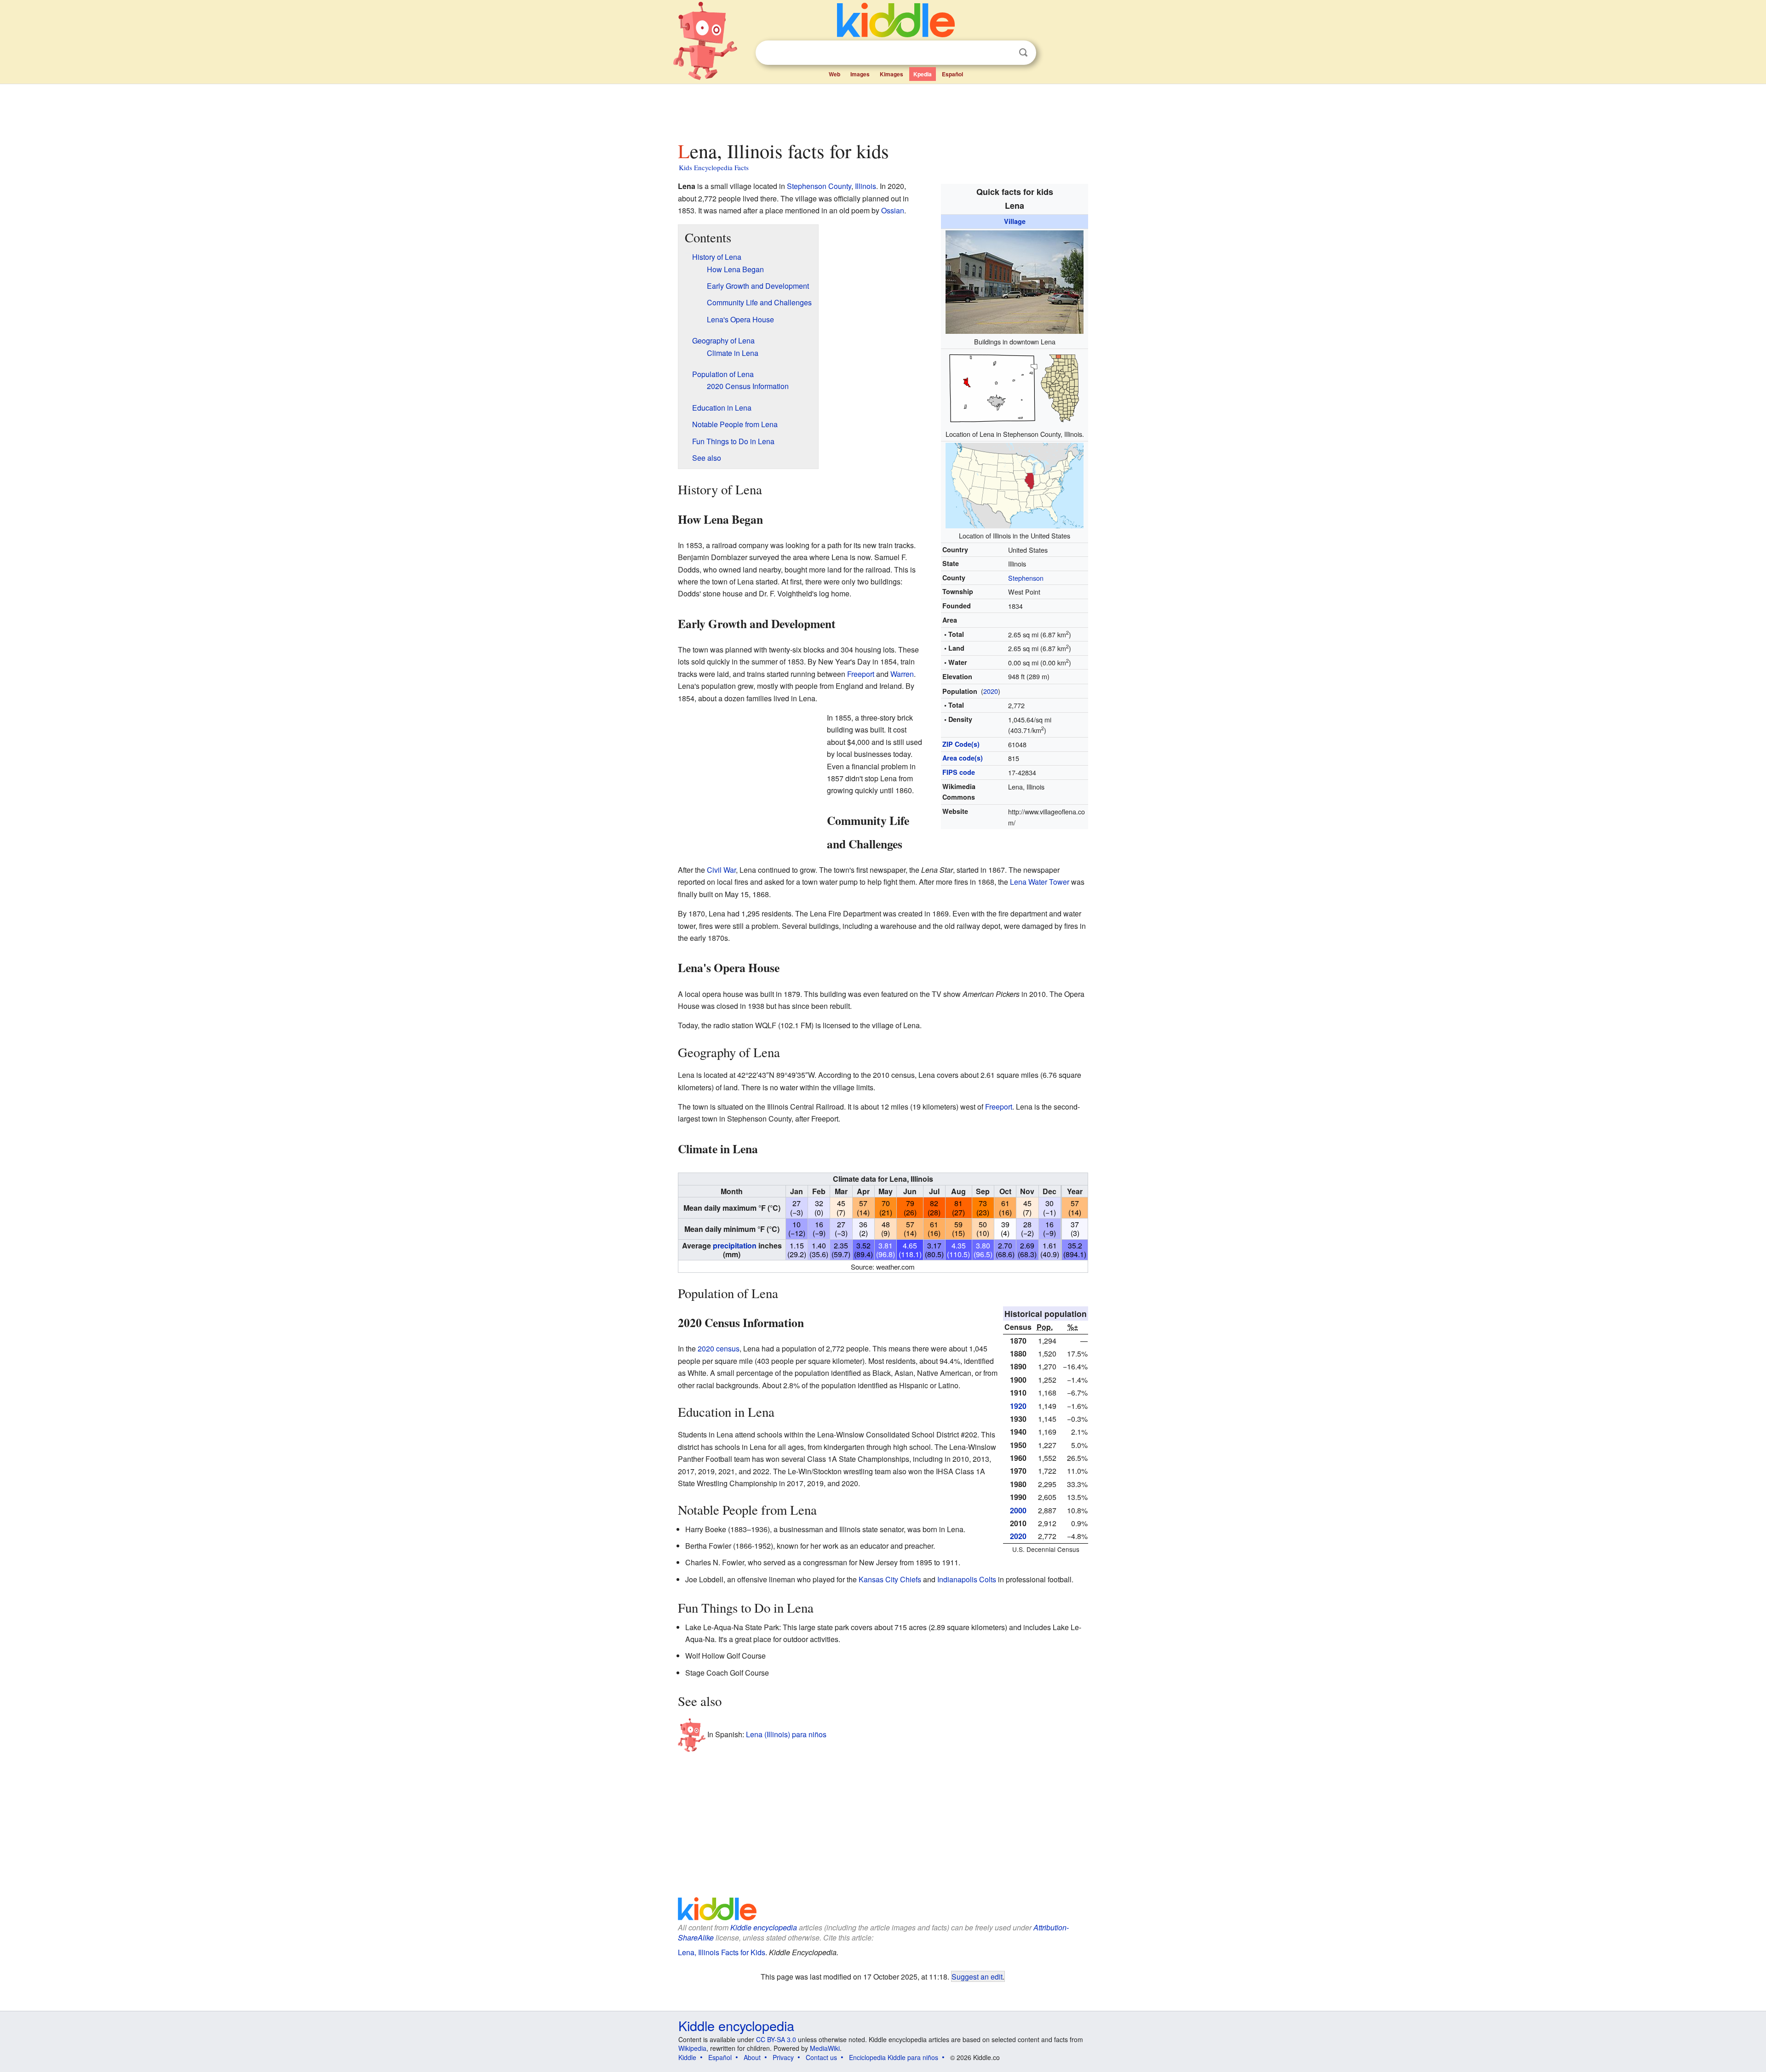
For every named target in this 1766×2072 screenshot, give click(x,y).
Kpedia (923, 74)
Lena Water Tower (1040, 882)
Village (1015, 221)
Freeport (861, 674)
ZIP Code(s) (961, 744)
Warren (902, 674)
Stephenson (1026, 578)
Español (952, 74)
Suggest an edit (977, 1976)
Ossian (893, 210)
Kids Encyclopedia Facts (714, 167)
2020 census (719, 1348)
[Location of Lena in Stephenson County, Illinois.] (1015, 387)
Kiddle (687, 2057)
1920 (1018, 1406)
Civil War (721, 870)
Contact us (821, 2057)
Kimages (892, 74)
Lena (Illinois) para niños (786, 1734)
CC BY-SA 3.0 (776, 2039)
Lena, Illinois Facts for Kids (722, 1952)
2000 (1018, 1510)
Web (834, 74)
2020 (991, 691)
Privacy (783, 2057)
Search (1023, 53)
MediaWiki (825, 2048)
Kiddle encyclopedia (764, 1927)
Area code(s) (963, 758)
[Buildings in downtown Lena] (1015, 281)
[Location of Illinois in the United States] (1015, 484)
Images (860, 74)
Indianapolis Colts (967, 1579)
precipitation (735, 1245)
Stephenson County (819, 186)
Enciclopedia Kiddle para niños (894, 2057)
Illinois (866, 186)
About (752, 2057)
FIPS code (959, 772)
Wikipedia (692, 2048)
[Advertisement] (883, 110)
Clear (1004, 53)
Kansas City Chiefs (890, 1579)
